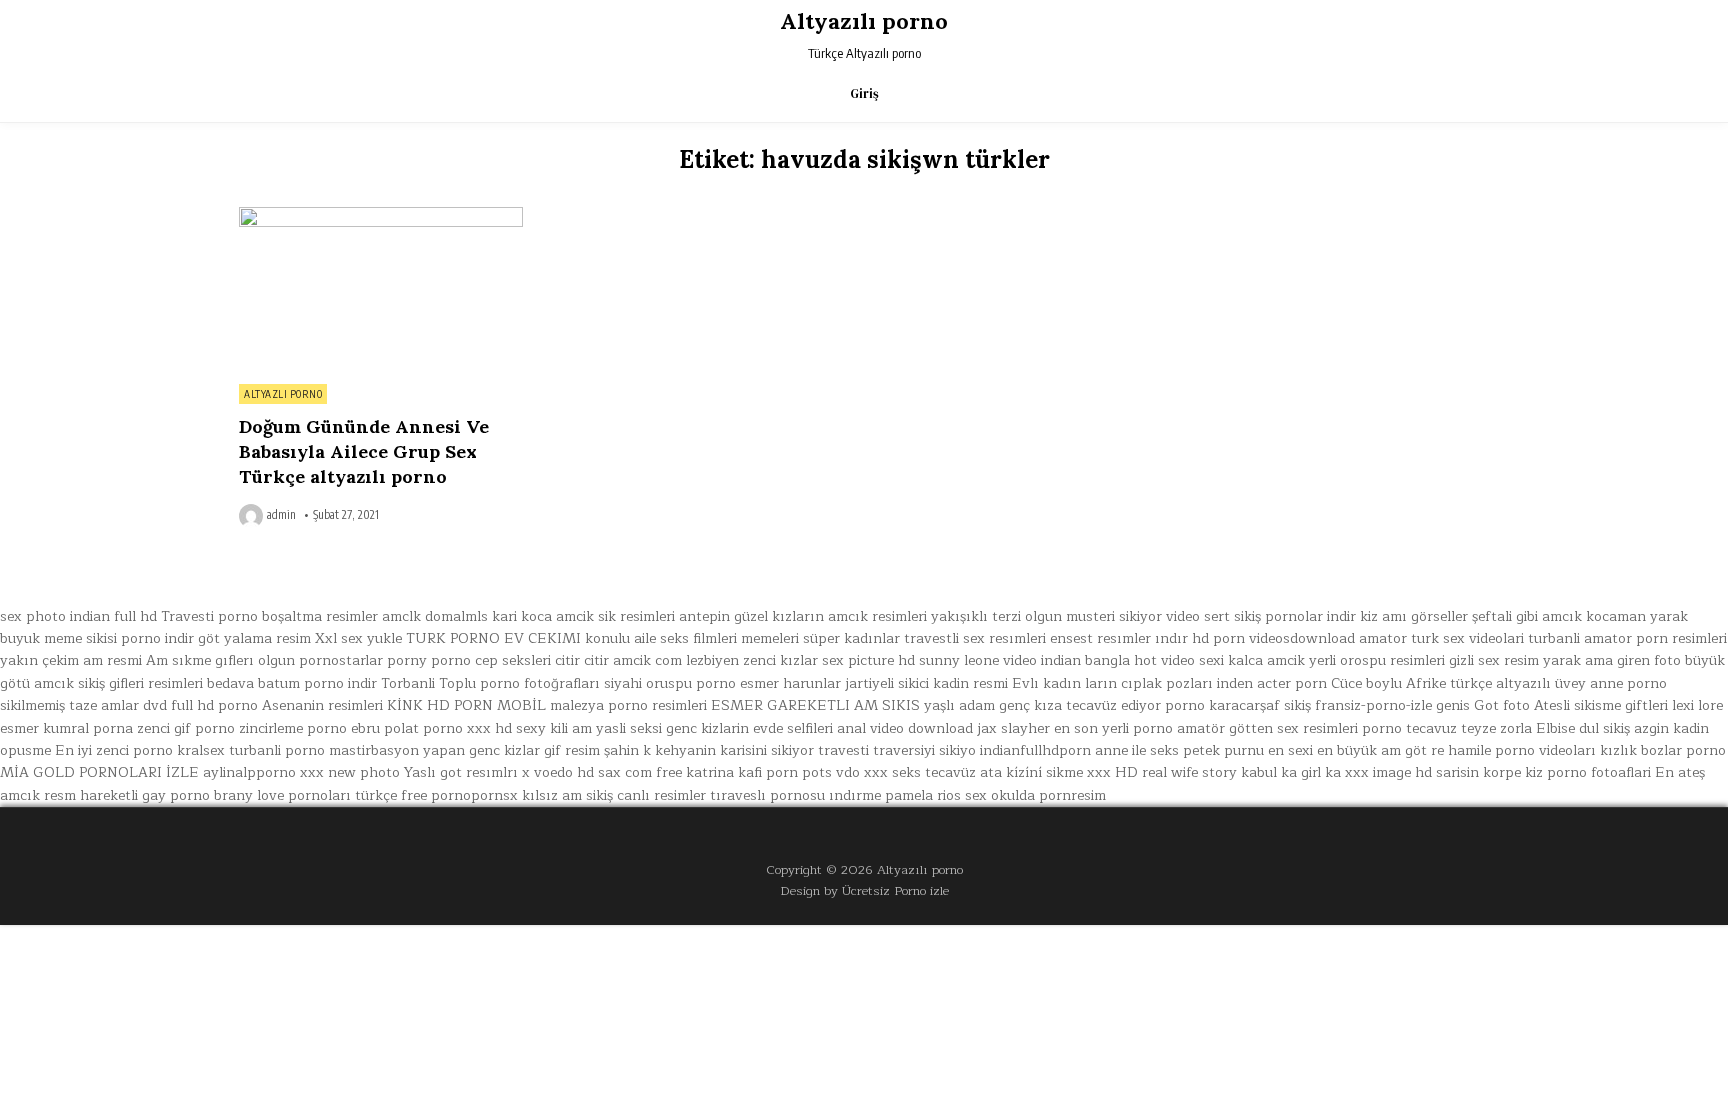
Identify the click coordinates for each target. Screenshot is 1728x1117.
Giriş (864, 93)
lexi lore (1697, 705)
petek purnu (1223, 750)
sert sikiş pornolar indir (1280, 616)
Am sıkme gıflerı (200, 660)
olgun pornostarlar (320, 660)
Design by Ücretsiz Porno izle (864, 890)
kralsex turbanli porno (251, 750)
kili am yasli (588, 728)
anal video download (905, 728)
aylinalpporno (249, 772)
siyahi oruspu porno (670, 683)
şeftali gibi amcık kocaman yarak (1580, 616)
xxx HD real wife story (1162, 772)
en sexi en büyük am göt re (1356, 750)
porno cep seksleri (491, 660)
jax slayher (1013, 728)
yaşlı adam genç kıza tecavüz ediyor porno (1064, 705)
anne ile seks (1137, 750)
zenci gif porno (186, 728)
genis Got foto (1483, 705)
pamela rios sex (936, 795)
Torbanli (408, 683)
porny (407, 660)
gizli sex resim (1494, 660)
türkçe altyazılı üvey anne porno (1558, 683)
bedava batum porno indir (292, 683)
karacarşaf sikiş (1260, 705)
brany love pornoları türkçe (305, 795)
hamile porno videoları (1522, 750)
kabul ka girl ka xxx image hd (1336, 772)
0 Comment (488, 218)
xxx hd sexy (506, 728)
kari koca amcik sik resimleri (583, 616)
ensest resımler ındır (1119, 638)
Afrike (1426, 683)
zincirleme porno (293, 728)
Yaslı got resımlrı (461, 772)
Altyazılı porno (864, 21)
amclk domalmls (435, 616)
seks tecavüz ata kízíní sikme (987, 772)
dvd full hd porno (200, 705)
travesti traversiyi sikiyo (897, 750)
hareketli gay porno (145, 795)
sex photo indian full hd (78, 616)
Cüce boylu (1366, 683)
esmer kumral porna (66, 728)
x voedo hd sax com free (602, 772)
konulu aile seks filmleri (661, 638)
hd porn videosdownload (1273, 638)
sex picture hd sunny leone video (929, 660)
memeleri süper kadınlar (820, 638)
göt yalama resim (254, 638)
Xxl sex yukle (358, 638)
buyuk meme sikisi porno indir (97, 638)
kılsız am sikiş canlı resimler (614, 795)
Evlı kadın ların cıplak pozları (1112, 683)
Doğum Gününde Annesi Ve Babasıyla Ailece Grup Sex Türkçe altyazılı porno (364, 451)
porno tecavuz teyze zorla (1447, 728)
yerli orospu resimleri (1377, 660)
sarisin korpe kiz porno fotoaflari (1543, 772)
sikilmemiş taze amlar (69, 705)
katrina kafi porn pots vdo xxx (787, 772)
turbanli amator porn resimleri (1627, 638)
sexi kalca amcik (1252, 660)
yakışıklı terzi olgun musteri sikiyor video (1065, 616)
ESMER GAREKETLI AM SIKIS (815, 705)
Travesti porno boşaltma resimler (269, 616)
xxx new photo (350, 772)
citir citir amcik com (618, 660)
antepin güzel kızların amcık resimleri (803, 616)
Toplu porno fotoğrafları (519, 683)
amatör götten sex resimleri (1267, 728)
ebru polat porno (407, 728)
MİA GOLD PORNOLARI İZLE (99, 772)
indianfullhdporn (1035, 750)
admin (281, 515)
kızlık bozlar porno (1663, 750)
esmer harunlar (790, 683)
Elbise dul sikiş (1583, 728)
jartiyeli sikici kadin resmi (926, 683)
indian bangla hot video (1118, 660)
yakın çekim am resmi (71, 660)
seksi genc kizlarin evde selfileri (731, 728)
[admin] (253, 516)
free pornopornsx (459, 795)
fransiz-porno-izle (1373, 705)
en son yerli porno (1113, 728)
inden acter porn (1272, 683)
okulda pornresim (1048, 795)
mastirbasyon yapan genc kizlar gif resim (464, 750)
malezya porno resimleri (628, 705)
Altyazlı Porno (283, 394)
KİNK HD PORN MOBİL (466, 705)
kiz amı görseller (1414, 616)
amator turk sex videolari (1441, 638)
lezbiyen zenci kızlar (752, 660)
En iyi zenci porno (114, 750)
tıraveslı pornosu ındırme (795, 795)
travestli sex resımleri (975, 638)
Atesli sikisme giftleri (1601, 705)
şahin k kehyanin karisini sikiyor (709, 750)
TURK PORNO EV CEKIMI (493, 638)
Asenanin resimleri (322, 705)
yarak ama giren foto (1612, 660)
